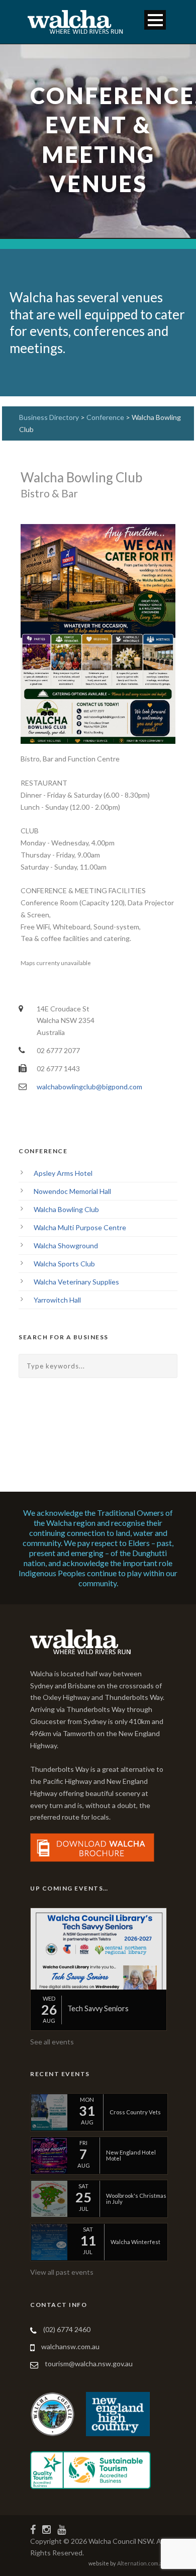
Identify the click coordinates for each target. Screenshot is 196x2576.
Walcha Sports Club (64, 1264)
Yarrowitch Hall (57, 1300)
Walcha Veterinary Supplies (76, 1282)
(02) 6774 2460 (67, 2329)
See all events (52, 2042)
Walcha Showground (66, 1246)
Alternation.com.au (141, 2563)
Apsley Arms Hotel (63, 1173)
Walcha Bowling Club (66, 1209)
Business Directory (49, 417)
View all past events (62, 2272)
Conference (106, 417)
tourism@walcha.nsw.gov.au (89, 2364)
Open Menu (155, 20)
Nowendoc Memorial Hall (72, 1191)
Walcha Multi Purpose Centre (80, 1227)
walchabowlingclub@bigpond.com (89, 1087)
